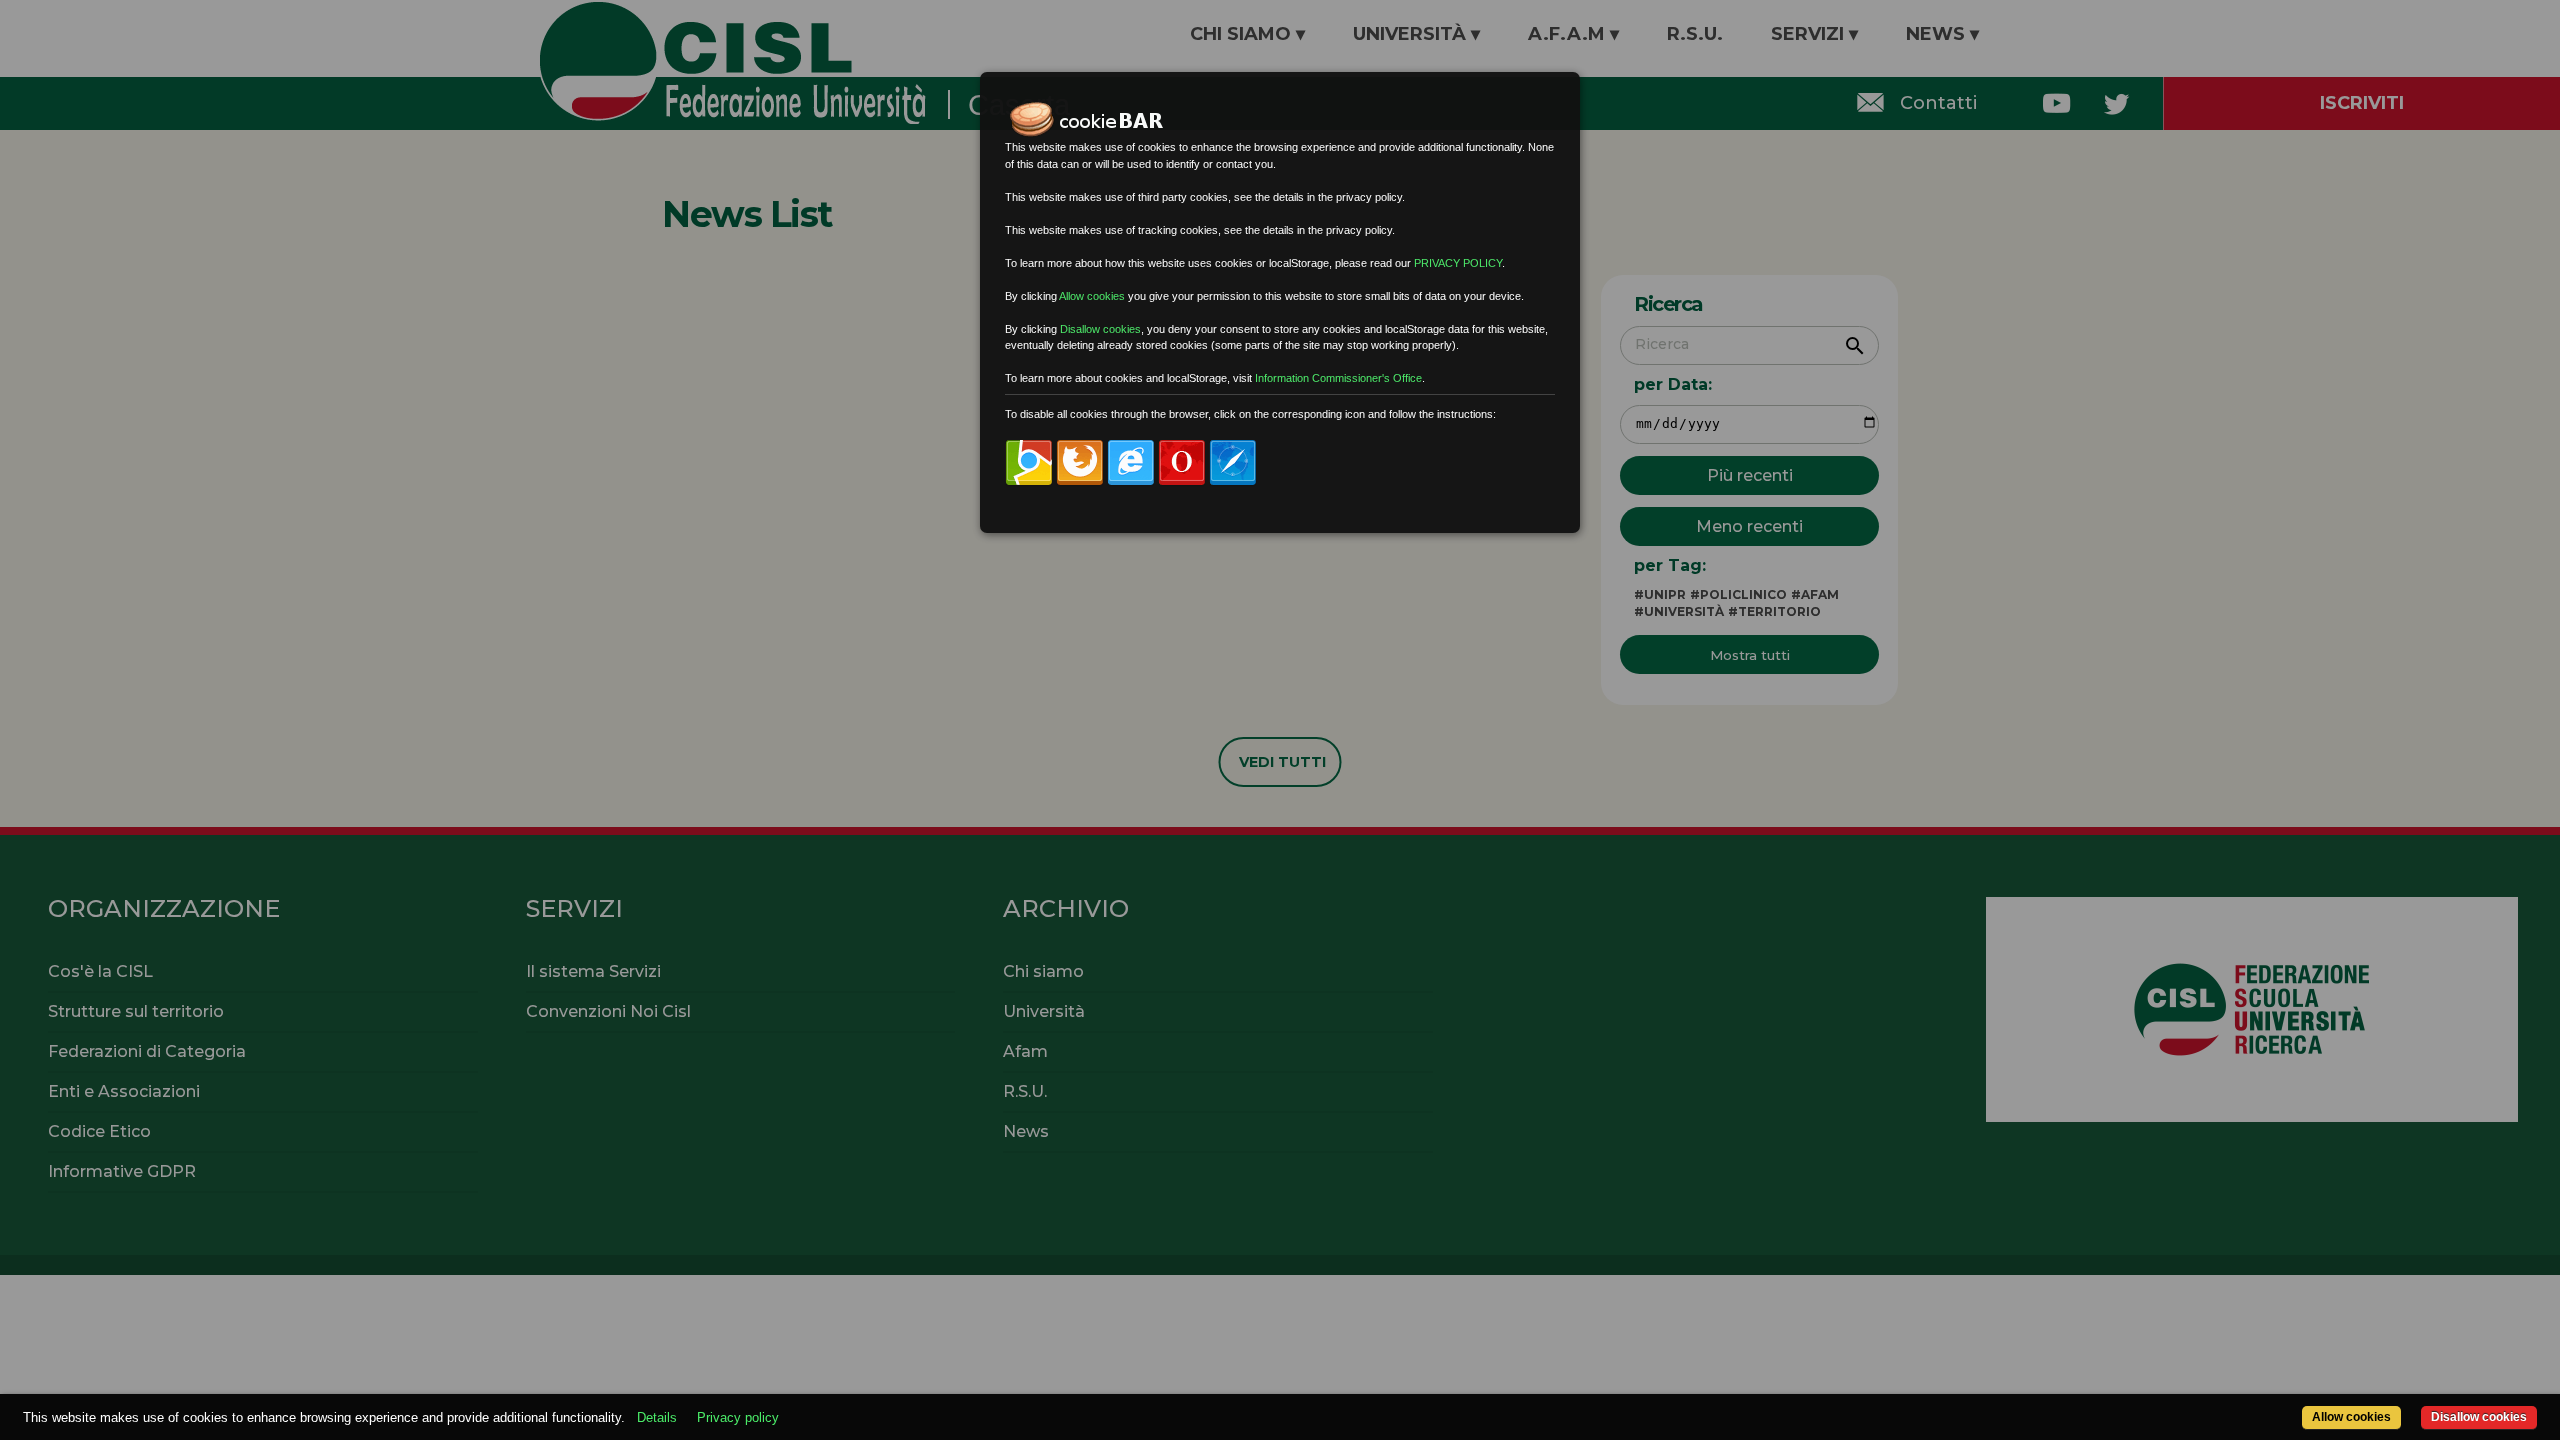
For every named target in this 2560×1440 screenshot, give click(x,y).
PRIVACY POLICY (1458, 263)
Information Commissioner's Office (1338, 378)
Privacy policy (738, 1417)
